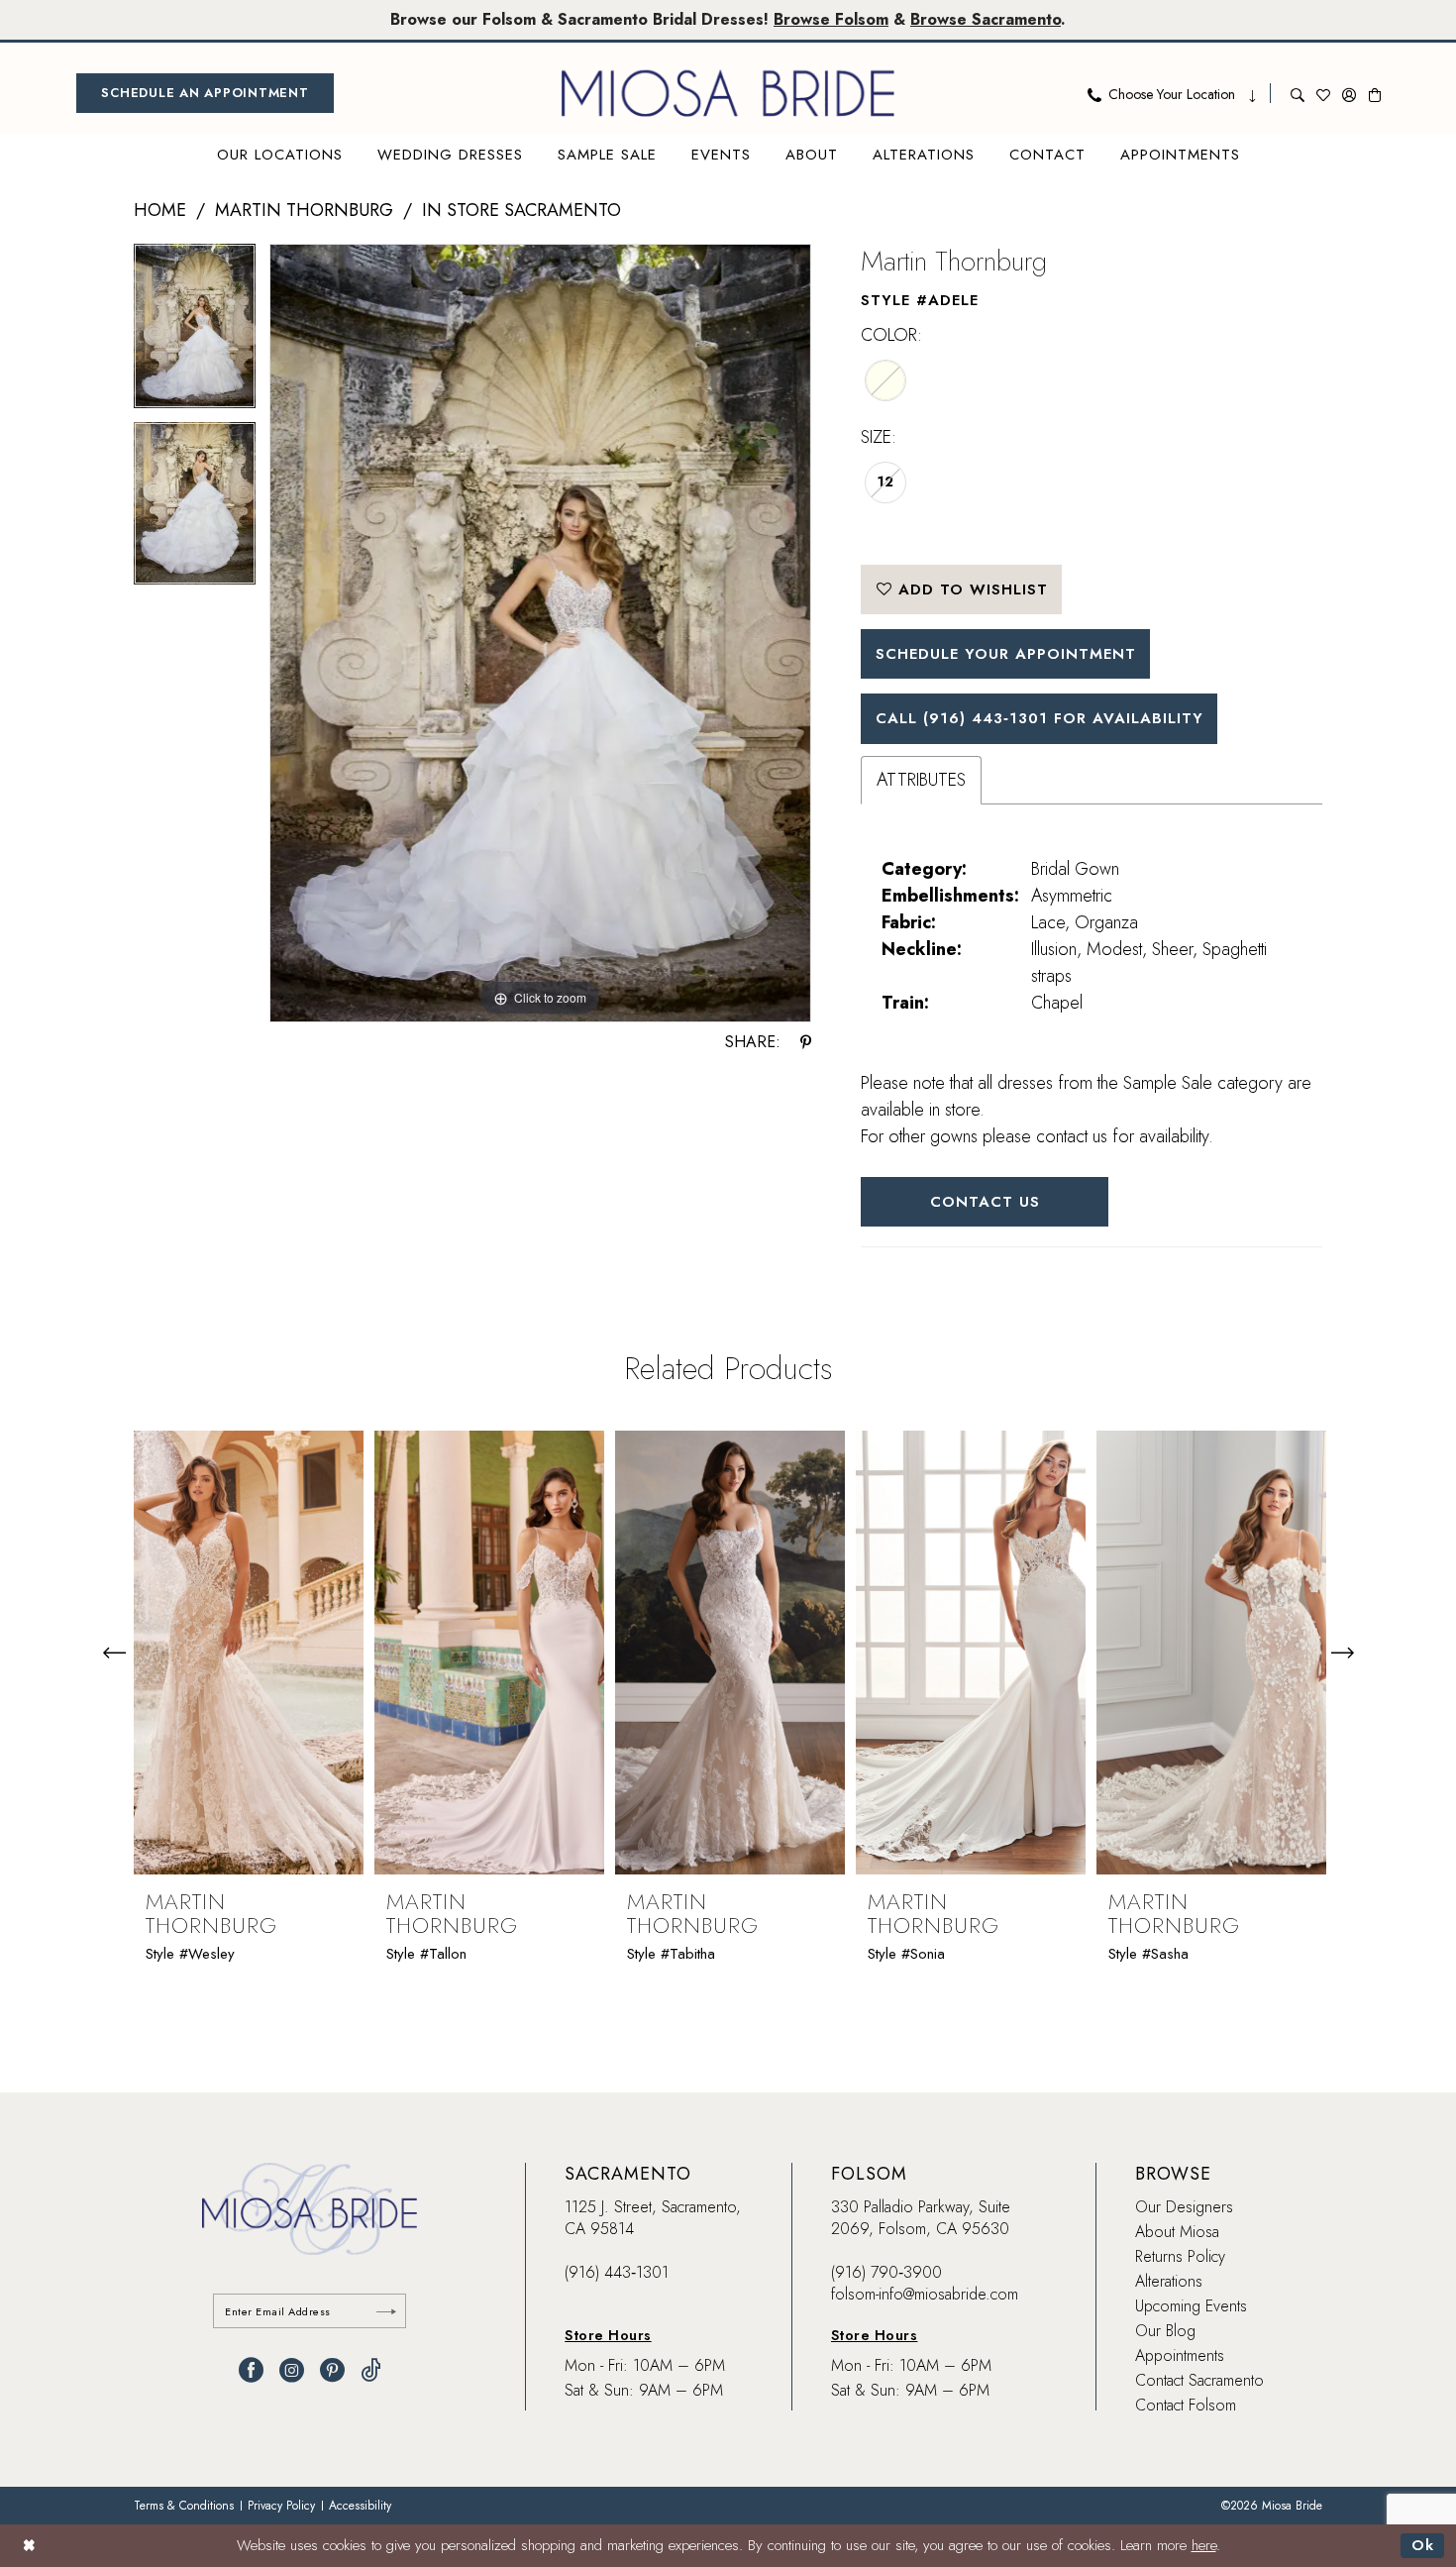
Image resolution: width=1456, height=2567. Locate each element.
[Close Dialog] (29, 2546)
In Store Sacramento (521, 210)
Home (160, 210)
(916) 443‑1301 (617, 2272)
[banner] (728, 93)
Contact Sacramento (1199, 2380)
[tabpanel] (195, 333)
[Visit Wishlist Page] (1323, 93)
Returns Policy (1180, 2256)
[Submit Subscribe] (386, 2311)
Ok (1423, 2545)
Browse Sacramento (986, 19)
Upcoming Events (1191, 2306)
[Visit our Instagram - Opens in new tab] (292, 2370)
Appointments (1180, 2355)
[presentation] (249, 1653)
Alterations (1169, 2281)
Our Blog (1165, 2331)
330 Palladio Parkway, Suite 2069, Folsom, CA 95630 (921, 2218)
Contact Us (985, 1202)
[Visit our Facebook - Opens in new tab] (251, 2370)
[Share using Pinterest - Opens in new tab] (806, 1042)
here (1204, 2545)
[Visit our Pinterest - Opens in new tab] (332, 2370)
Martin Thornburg (304, 210)
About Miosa (1177, 2232)
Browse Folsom (831, 19)
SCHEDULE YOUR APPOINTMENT (1006, 654)
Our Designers (1184, 2207)
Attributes (921, 780)
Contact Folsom (1186, 2405)
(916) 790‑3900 (886, 2272)
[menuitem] (205, 93)
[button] (1349, 93)
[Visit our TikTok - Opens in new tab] (371, 2370)
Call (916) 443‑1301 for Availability (1040, 718)
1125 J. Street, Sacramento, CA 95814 (653, 2218)
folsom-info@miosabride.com (925, 2294)
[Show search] (1298, 93)
